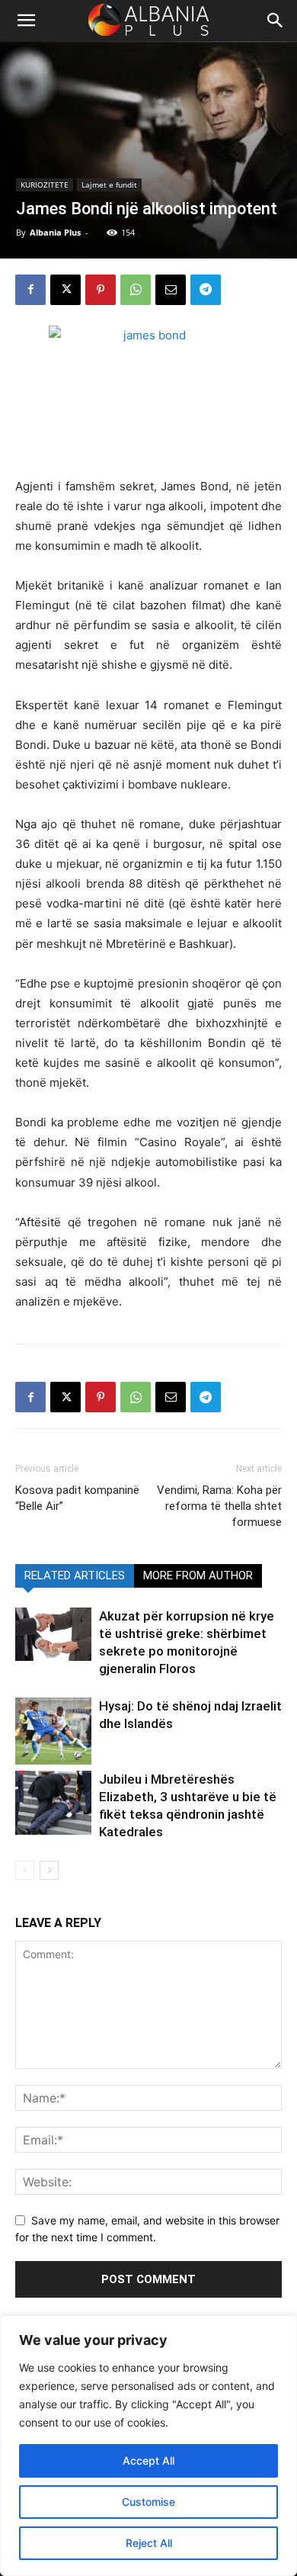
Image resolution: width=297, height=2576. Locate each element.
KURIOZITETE (45, 185)
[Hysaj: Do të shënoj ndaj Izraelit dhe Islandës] (53, 1731)
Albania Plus (55, 232)
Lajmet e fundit (109, 185)
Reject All (149, 2543)
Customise (148, 2502)
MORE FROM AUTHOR (198, 1575)
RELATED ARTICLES (75, 1575)
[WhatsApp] (136, 290)
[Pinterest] (101, 290)
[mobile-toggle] (26, 21)
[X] (65, 290)
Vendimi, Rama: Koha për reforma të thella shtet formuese (219, 1506)
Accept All (148, 2460)
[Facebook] (30, 290)
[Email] (171, 290)
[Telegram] (206, 290)
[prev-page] (25, 1870)
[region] (148, 2446)
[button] (276, 21)
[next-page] (49, 1870)
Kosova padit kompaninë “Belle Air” (77, 1498)
